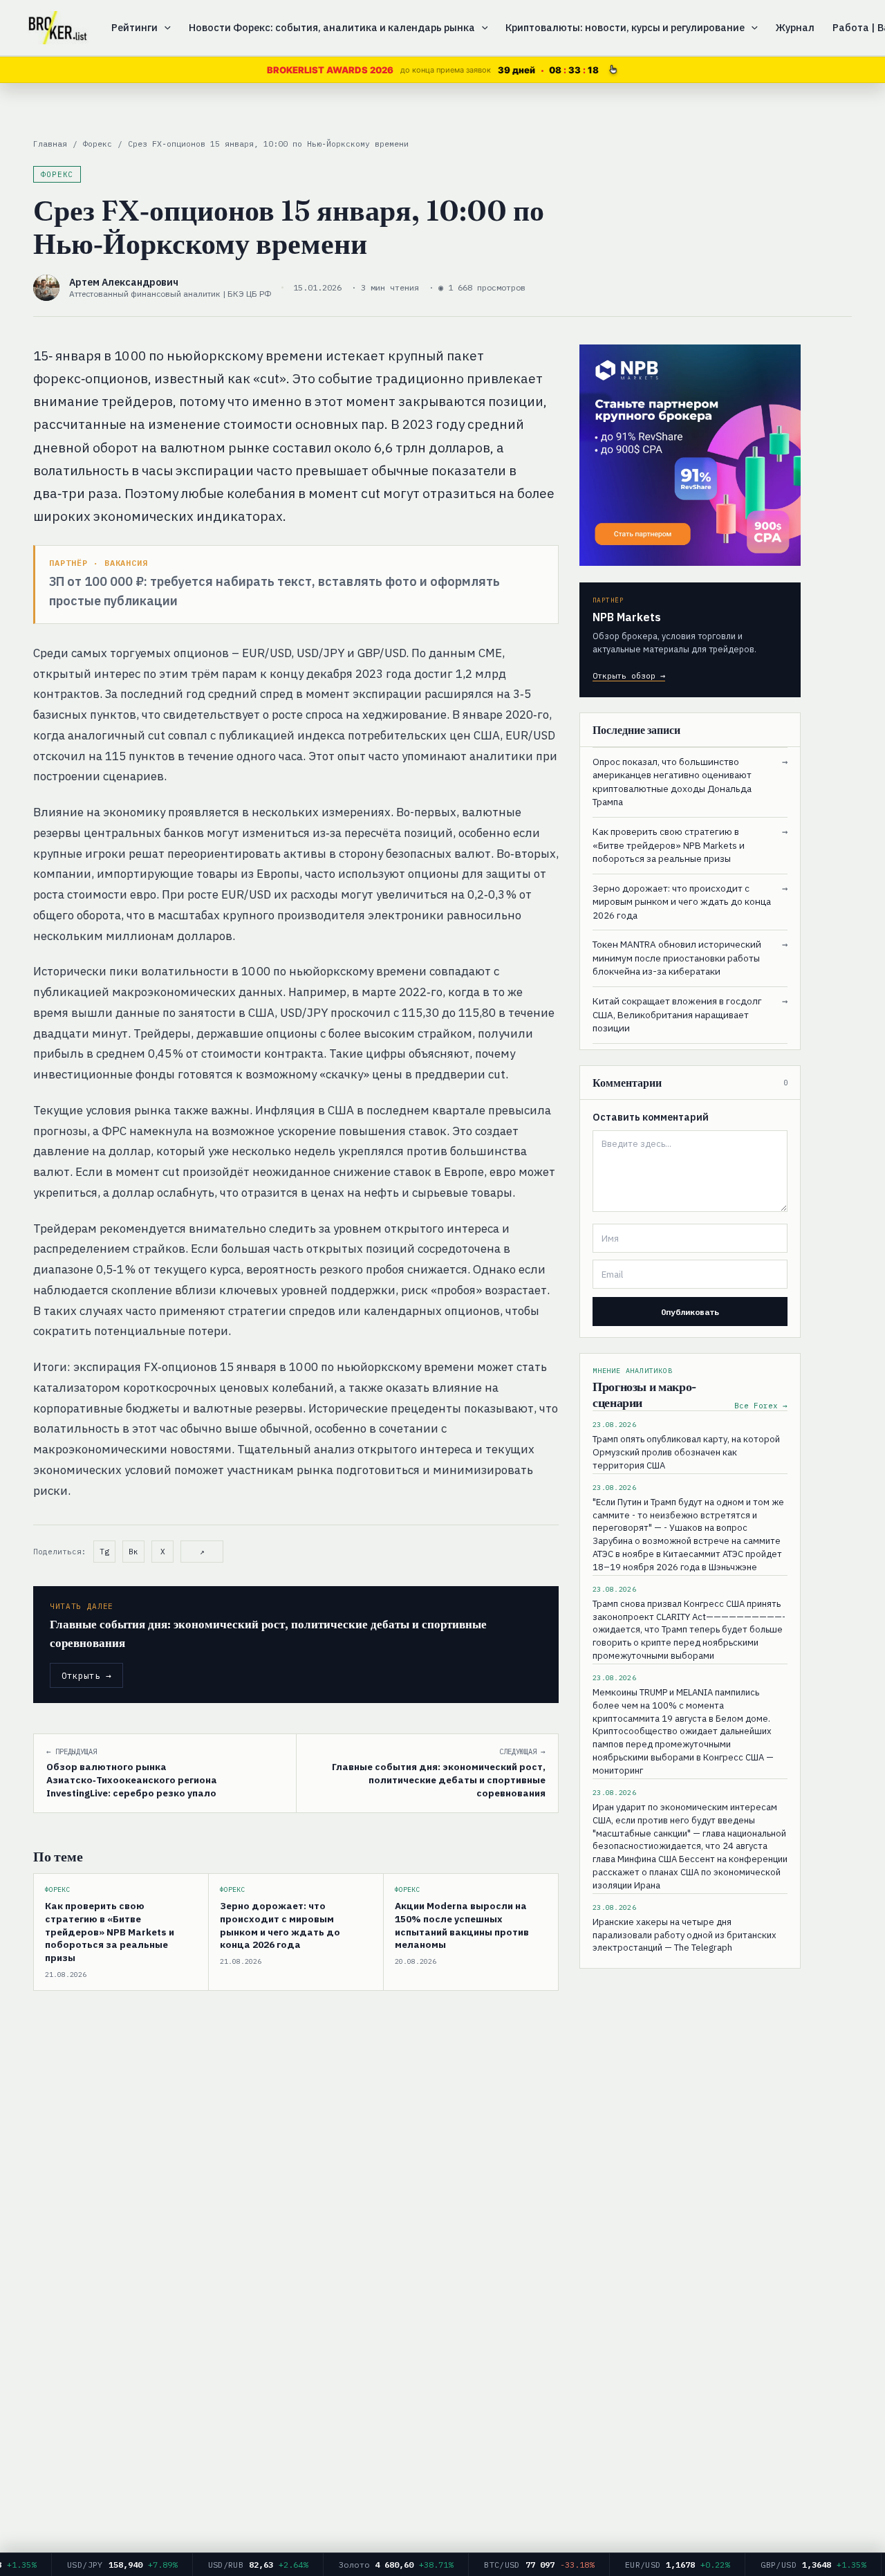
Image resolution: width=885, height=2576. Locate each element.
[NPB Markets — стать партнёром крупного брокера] (690, 455)
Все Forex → (761, 1406)
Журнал (795, 27)
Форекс (97, 144)
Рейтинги (134, 27)
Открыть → (86, 1675)
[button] (164, 28)
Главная (50, 144)
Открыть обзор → (629, 675)
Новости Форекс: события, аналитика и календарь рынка (332, 27)
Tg (104, 1552)
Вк (133, 1552)
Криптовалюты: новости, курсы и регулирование (625, 27)
